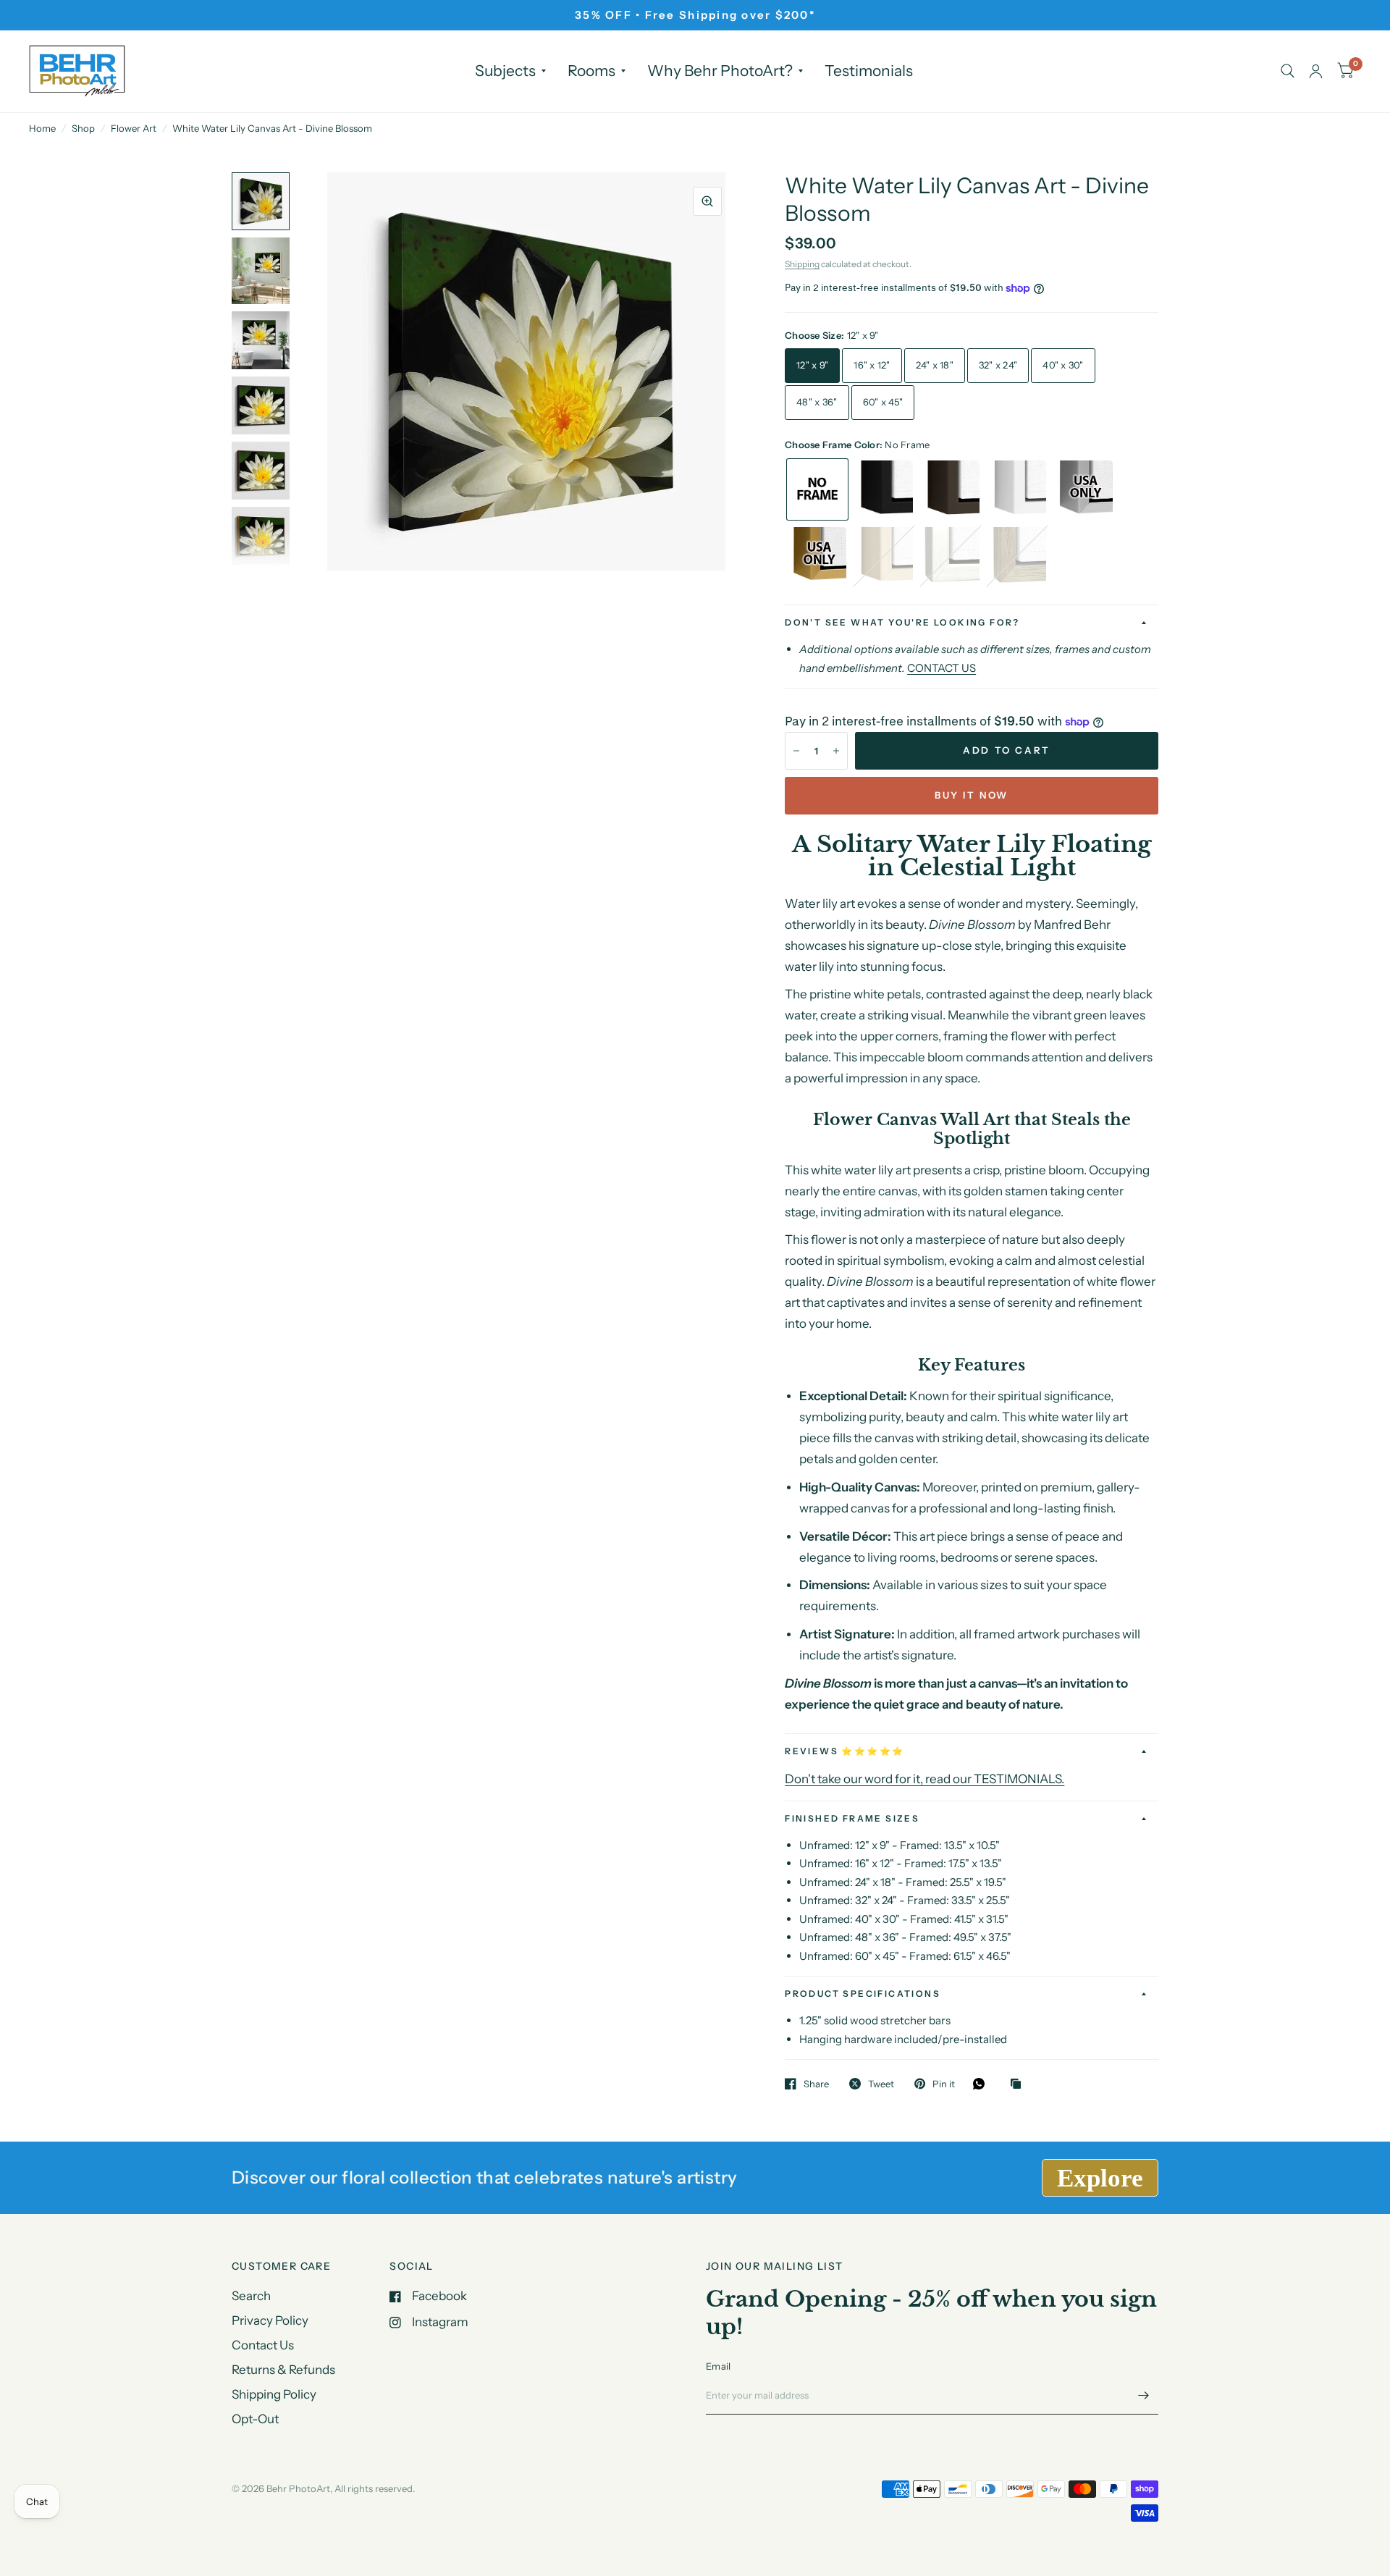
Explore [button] (1100, 2178)
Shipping (802, 264)
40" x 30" (1063, 365)
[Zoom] (707, 201)
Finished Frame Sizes (852, 1818)
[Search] (1288, 71)
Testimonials (869, 71)
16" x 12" (872, 365)
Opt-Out (255, 2419)
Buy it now (972, 795)
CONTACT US (942, 668)
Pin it (944, 2084)
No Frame (817, 489)
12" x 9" (812, 365)
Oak (1017, 556)
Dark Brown (951, 489)
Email (718, 2366)
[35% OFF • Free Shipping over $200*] (695, 15)
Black (884, 489)
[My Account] (1316, 71)
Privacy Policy (270, 2320)
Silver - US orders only (1084, 489)
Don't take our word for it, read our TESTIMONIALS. (924, 1779)
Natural (884, 556)
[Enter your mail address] (1144, 2396)
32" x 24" (998, 365)
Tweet (881, 2084)
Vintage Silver (951, 556)
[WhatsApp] (982, 2084)
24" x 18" (935, 365)
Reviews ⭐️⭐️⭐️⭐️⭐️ (844, 1751)
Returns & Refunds (283, 2370)
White (1017, 489)
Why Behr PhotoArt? (720, 71)
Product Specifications (863, 1994)
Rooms (591, 71)
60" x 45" (883, 402)
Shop (83, 128)
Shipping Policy (274, 2394)
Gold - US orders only (817, 556)
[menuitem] (510, 71)
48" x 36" (817, 402)
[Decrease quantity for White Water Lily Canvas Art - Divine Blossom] (796, 751)
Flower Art (134, 128)
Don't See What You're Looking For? (902, 622)
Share (816, 2084)
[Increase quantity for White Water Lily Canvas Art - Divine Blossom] (836, 751)
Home (42, 128)
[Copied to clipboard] (1019, 2084)
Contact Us (263, 2345)
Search (251, 2296)
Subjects (505, 71)
